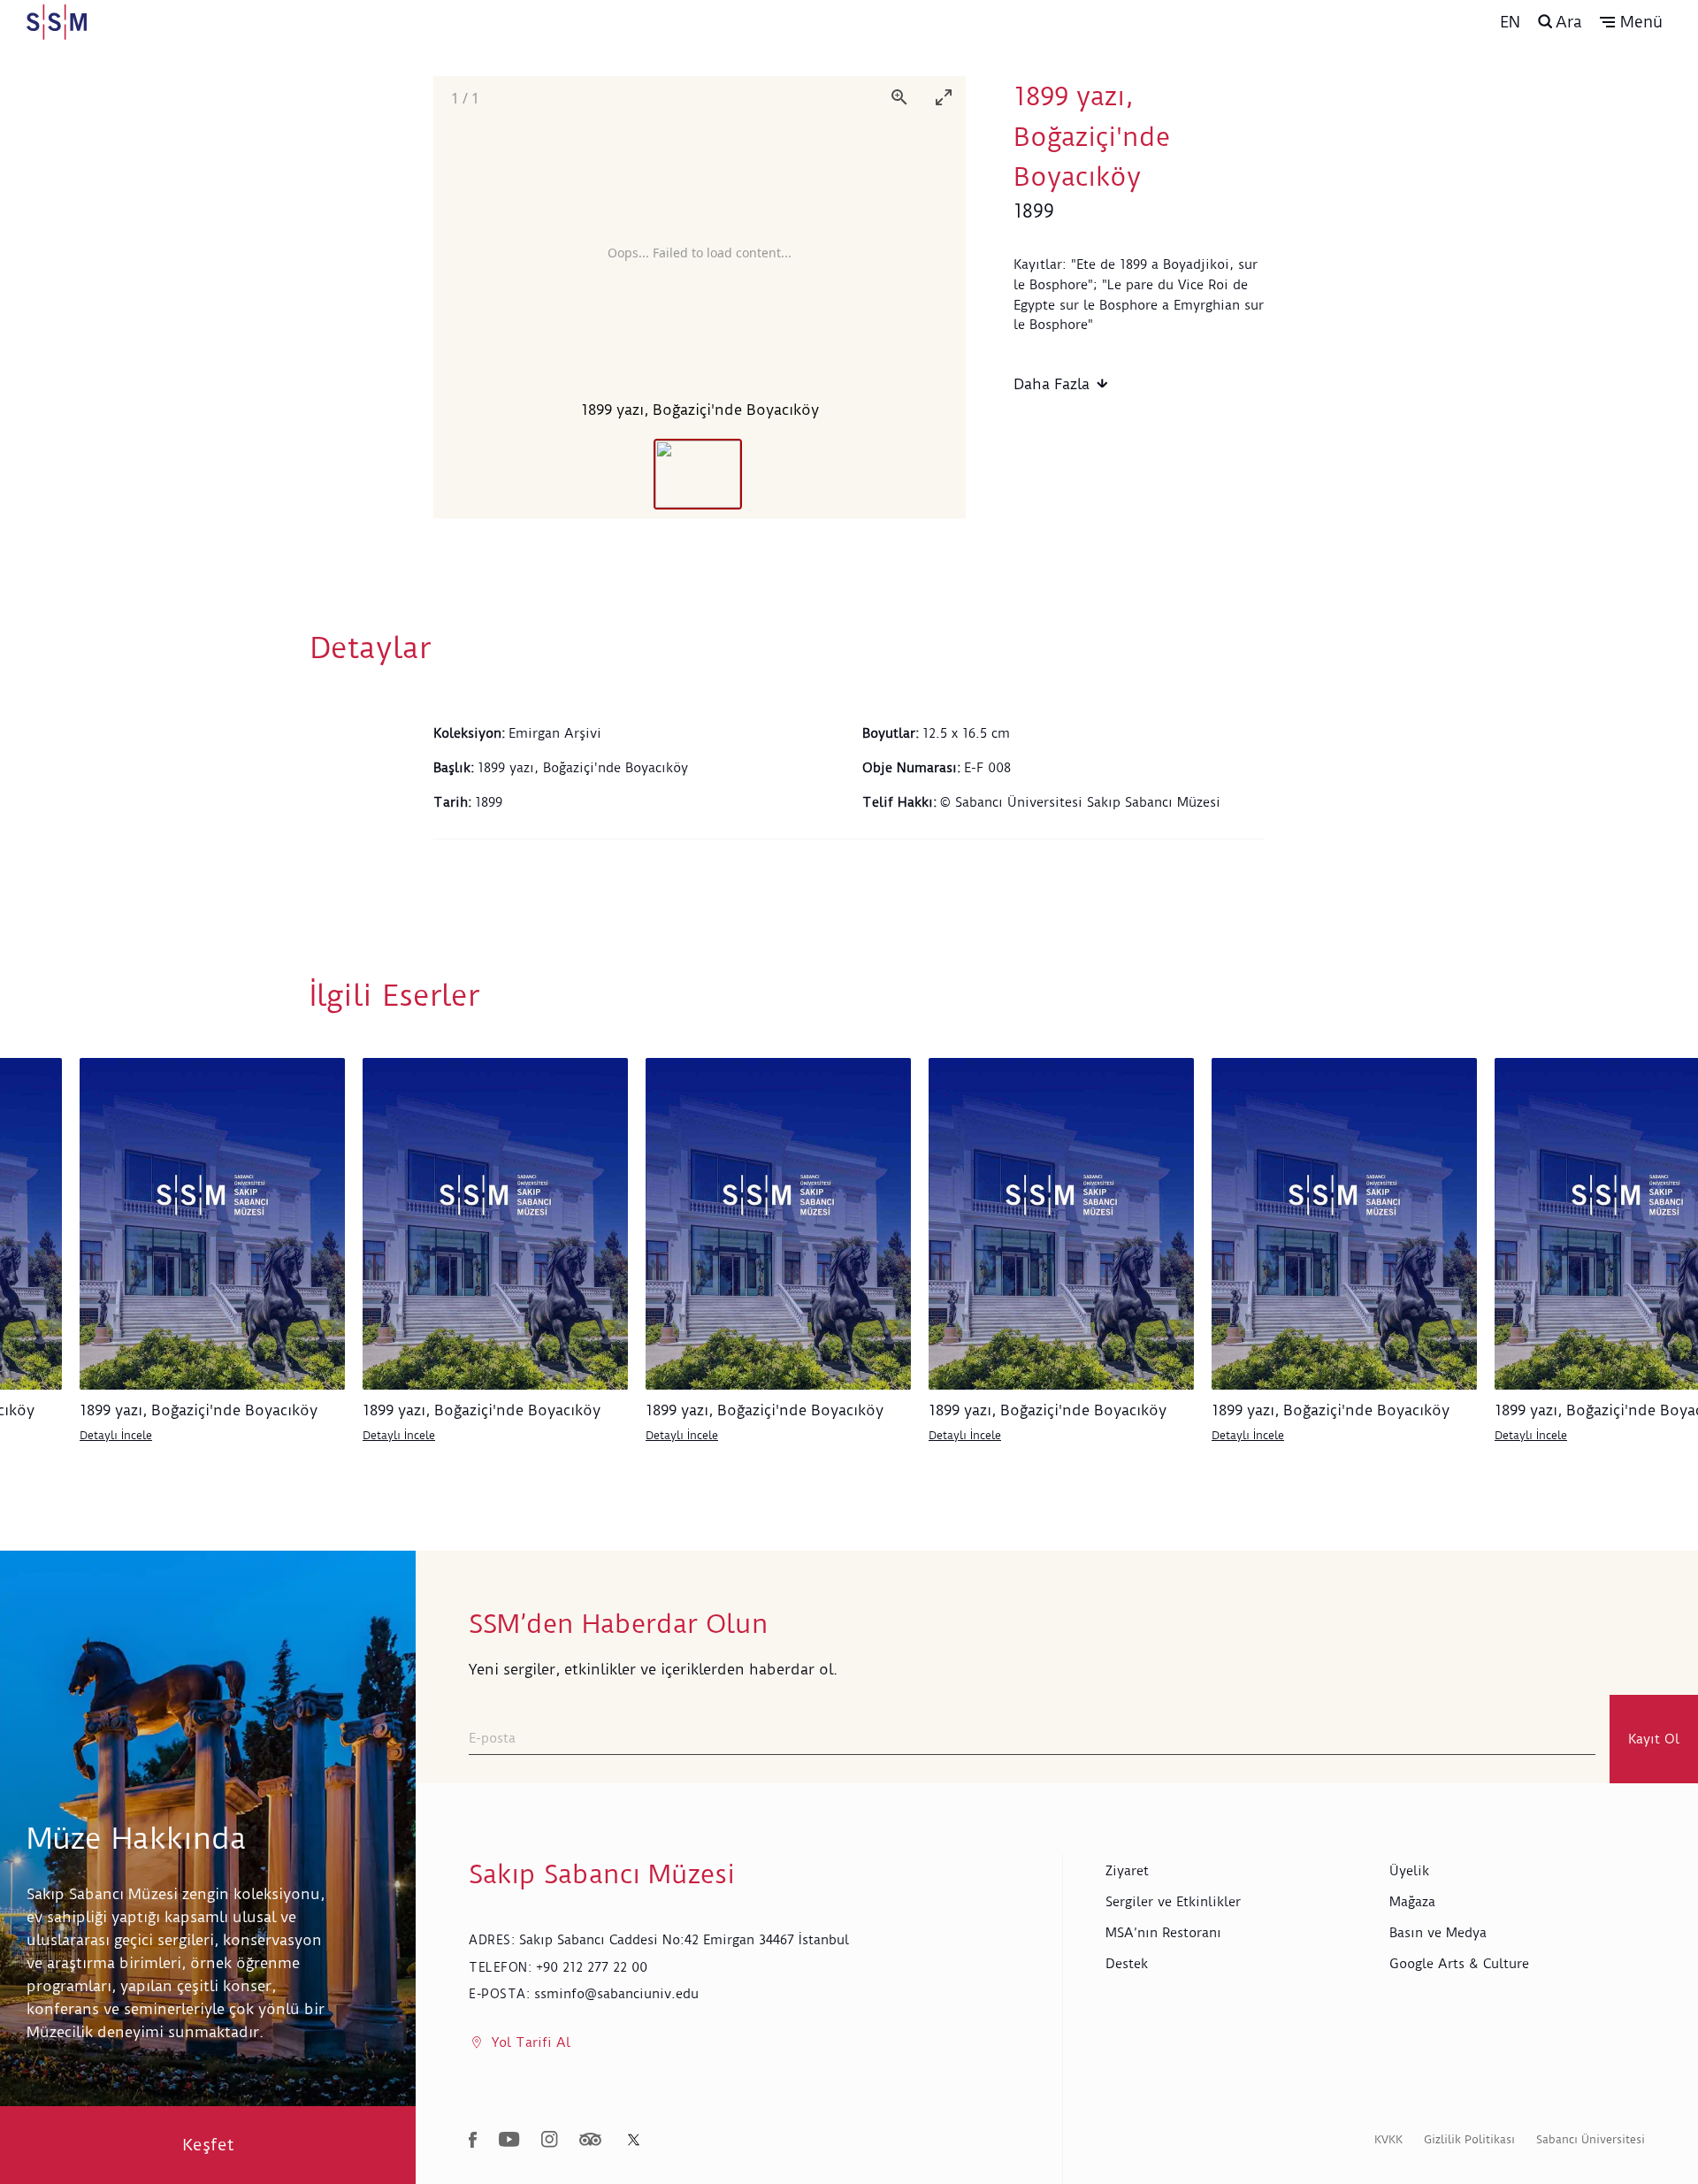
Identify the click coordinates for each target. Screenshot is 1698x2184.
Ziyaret (1127, 1871)
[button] (1631, 22)
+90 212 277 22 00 (592, 1967)
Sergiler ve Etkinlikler (1173, 1902)
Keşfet (208, 2145)
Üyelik (1409, 1871)
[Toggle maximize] (944, 97)
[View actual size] (899, 97)
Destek (1127, 1964)
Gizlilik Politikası (1469, 2139)
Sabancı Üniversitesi (1591, 2139)
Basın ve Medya (1438, 1933)
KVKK (1388, 2139)
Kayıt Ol (1654, 1739)
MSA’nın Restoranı (1163, 1933)
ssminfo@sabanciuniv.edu (616, 1994)
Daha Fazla (1052, 384)
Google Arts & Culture (1459, 1964)
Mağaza (1412, 1902)
